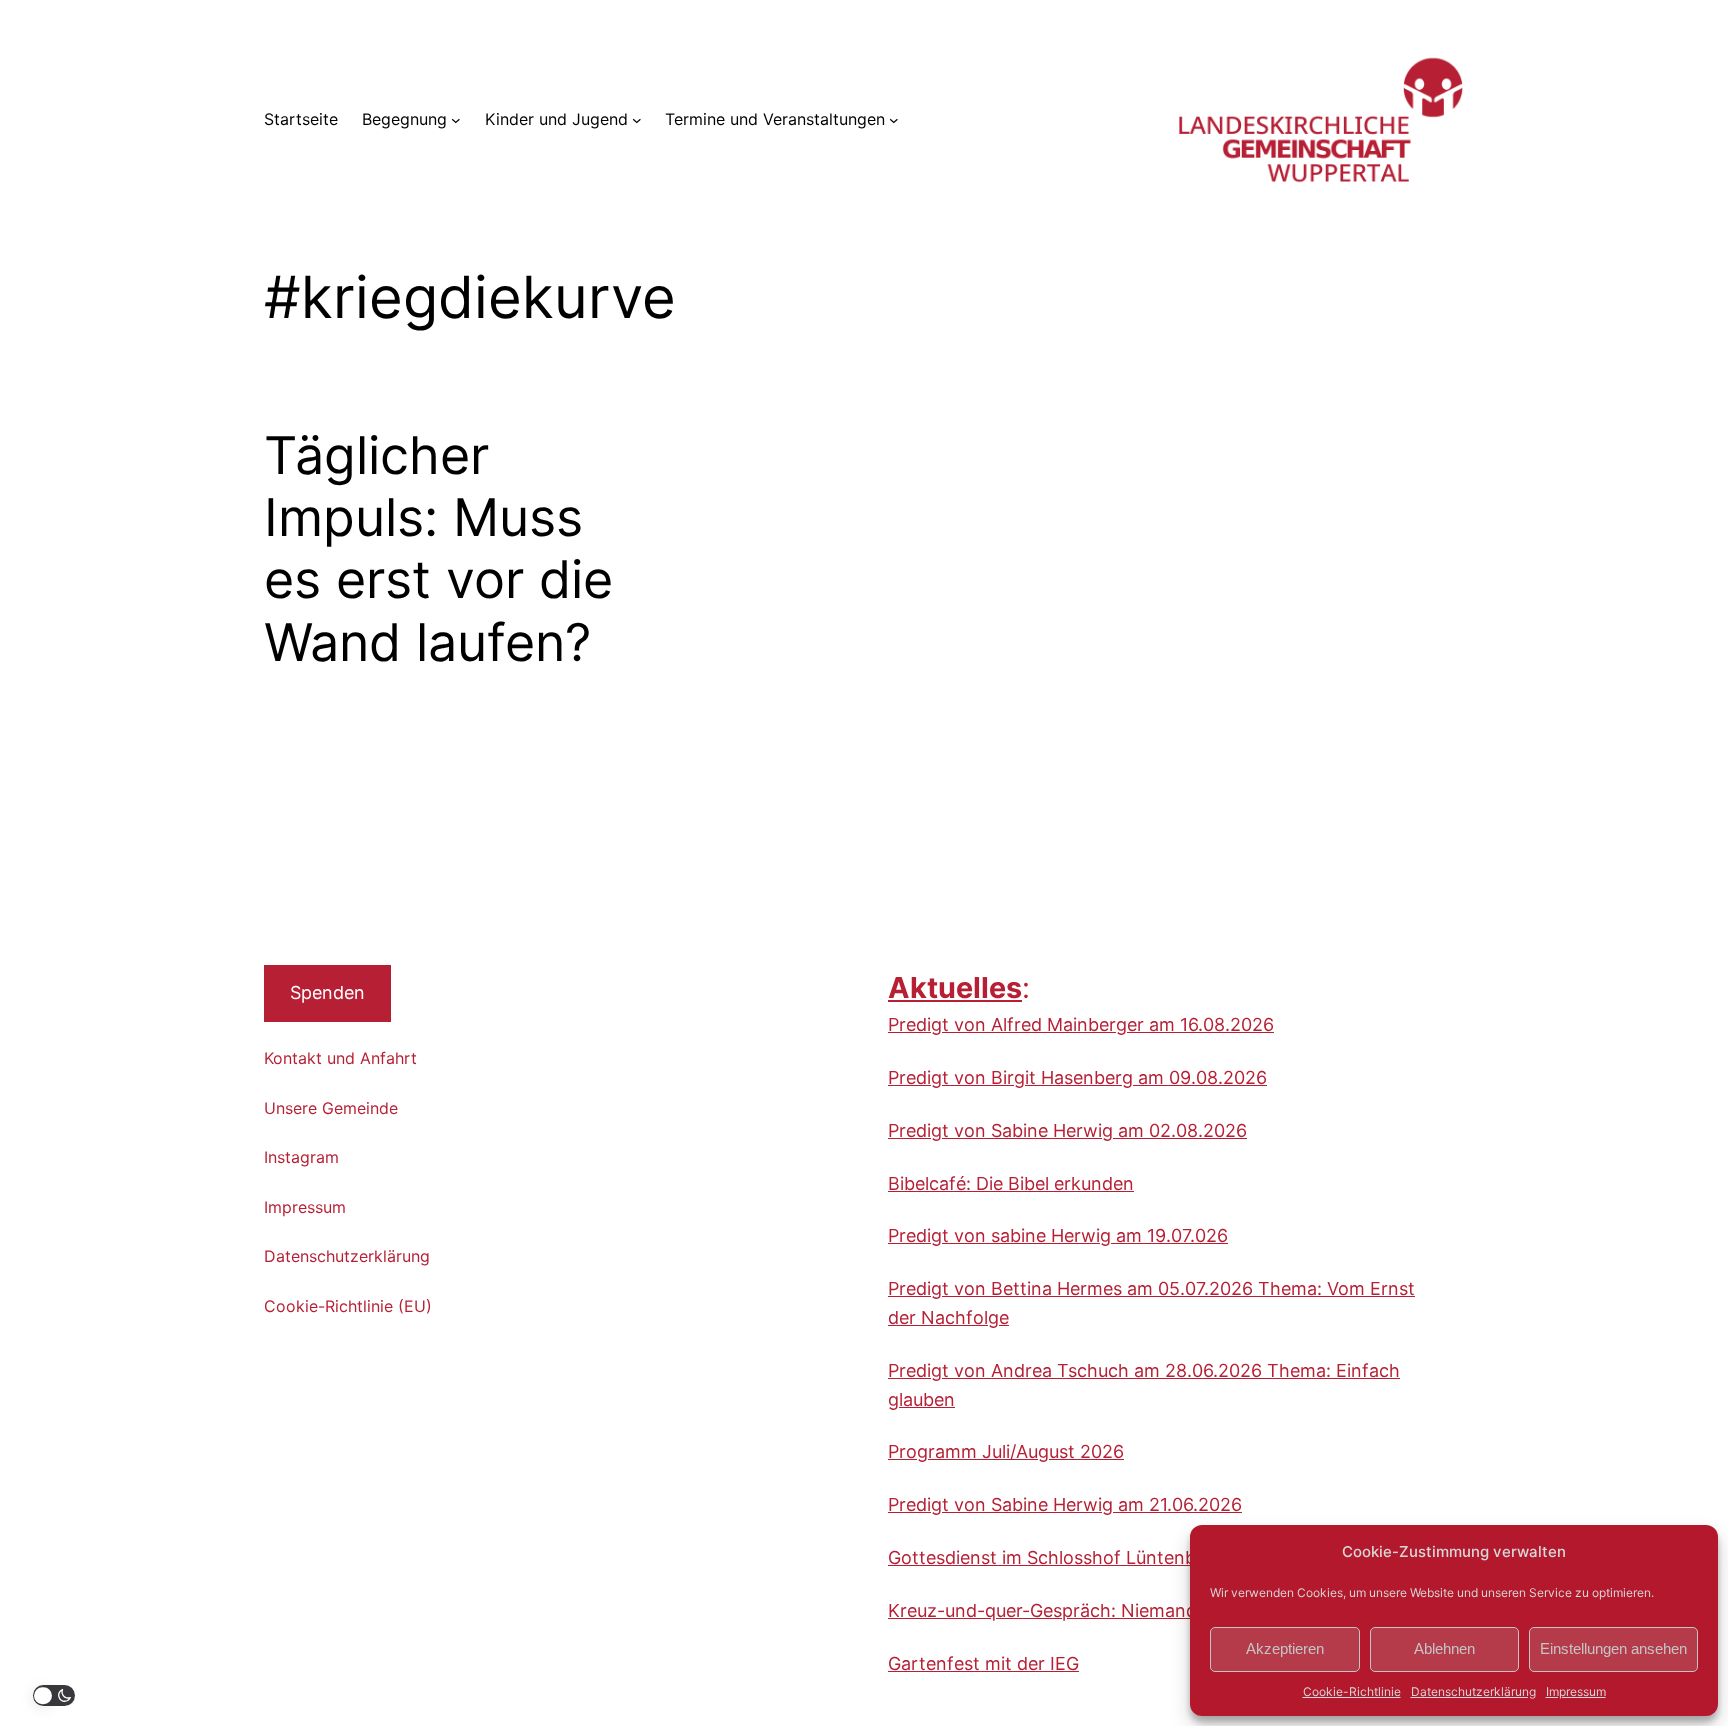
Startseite (301, 119)
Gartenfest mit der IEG (983, 1663)
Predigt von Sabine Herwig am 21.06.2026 (1065, 1504)
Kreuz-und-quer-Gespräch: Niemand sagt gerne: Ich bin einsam (1156, 1610)
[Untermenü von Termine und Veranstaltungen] (894, 120)
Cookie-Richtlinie (1352, 1691)
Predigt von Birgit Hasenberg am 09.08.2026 (1077, 1077)
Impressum (1576, 1691)
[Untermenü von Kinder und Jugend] (637, 120)
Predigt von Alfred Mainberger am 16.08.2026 (1081, 1024)
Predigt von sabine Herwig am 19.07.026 (1058, 1235)
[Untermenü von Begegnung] (456, 120)
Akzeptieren (1285, 1648)
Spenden (327, 992)
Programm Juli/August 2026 (1006, 1451)
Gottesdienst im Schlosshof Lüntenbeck (1057, 1557)
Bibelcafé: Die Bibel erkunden (1011, 1183)
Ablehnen (1444, 1648)
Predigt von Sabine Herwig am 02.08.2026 (1067, 1130)
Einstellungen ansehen (1613, 1648)
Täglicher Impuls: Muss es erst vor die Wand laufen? (438, 549)
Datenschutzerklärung (1473, 1691)
